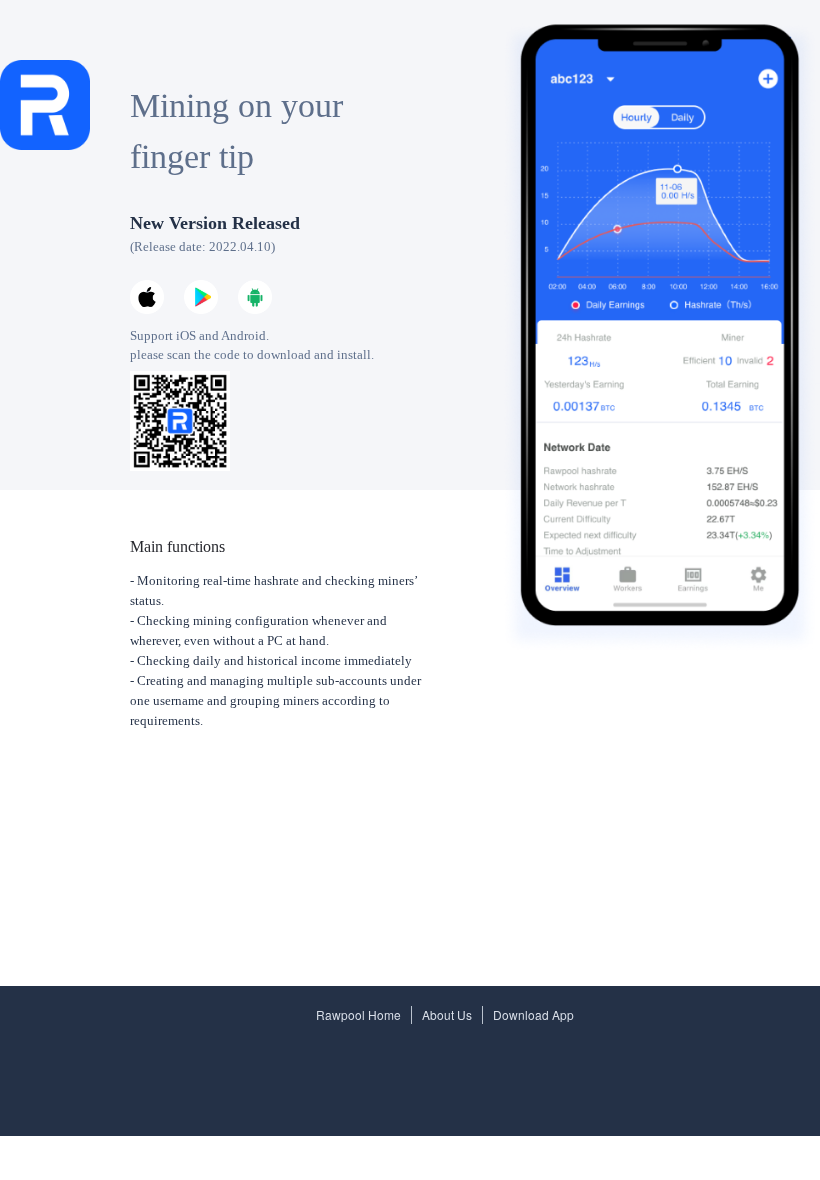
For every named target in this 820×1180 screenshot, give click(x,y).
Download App (533, 1014)
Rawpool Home (358, 1014)
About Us (447, 1014)
